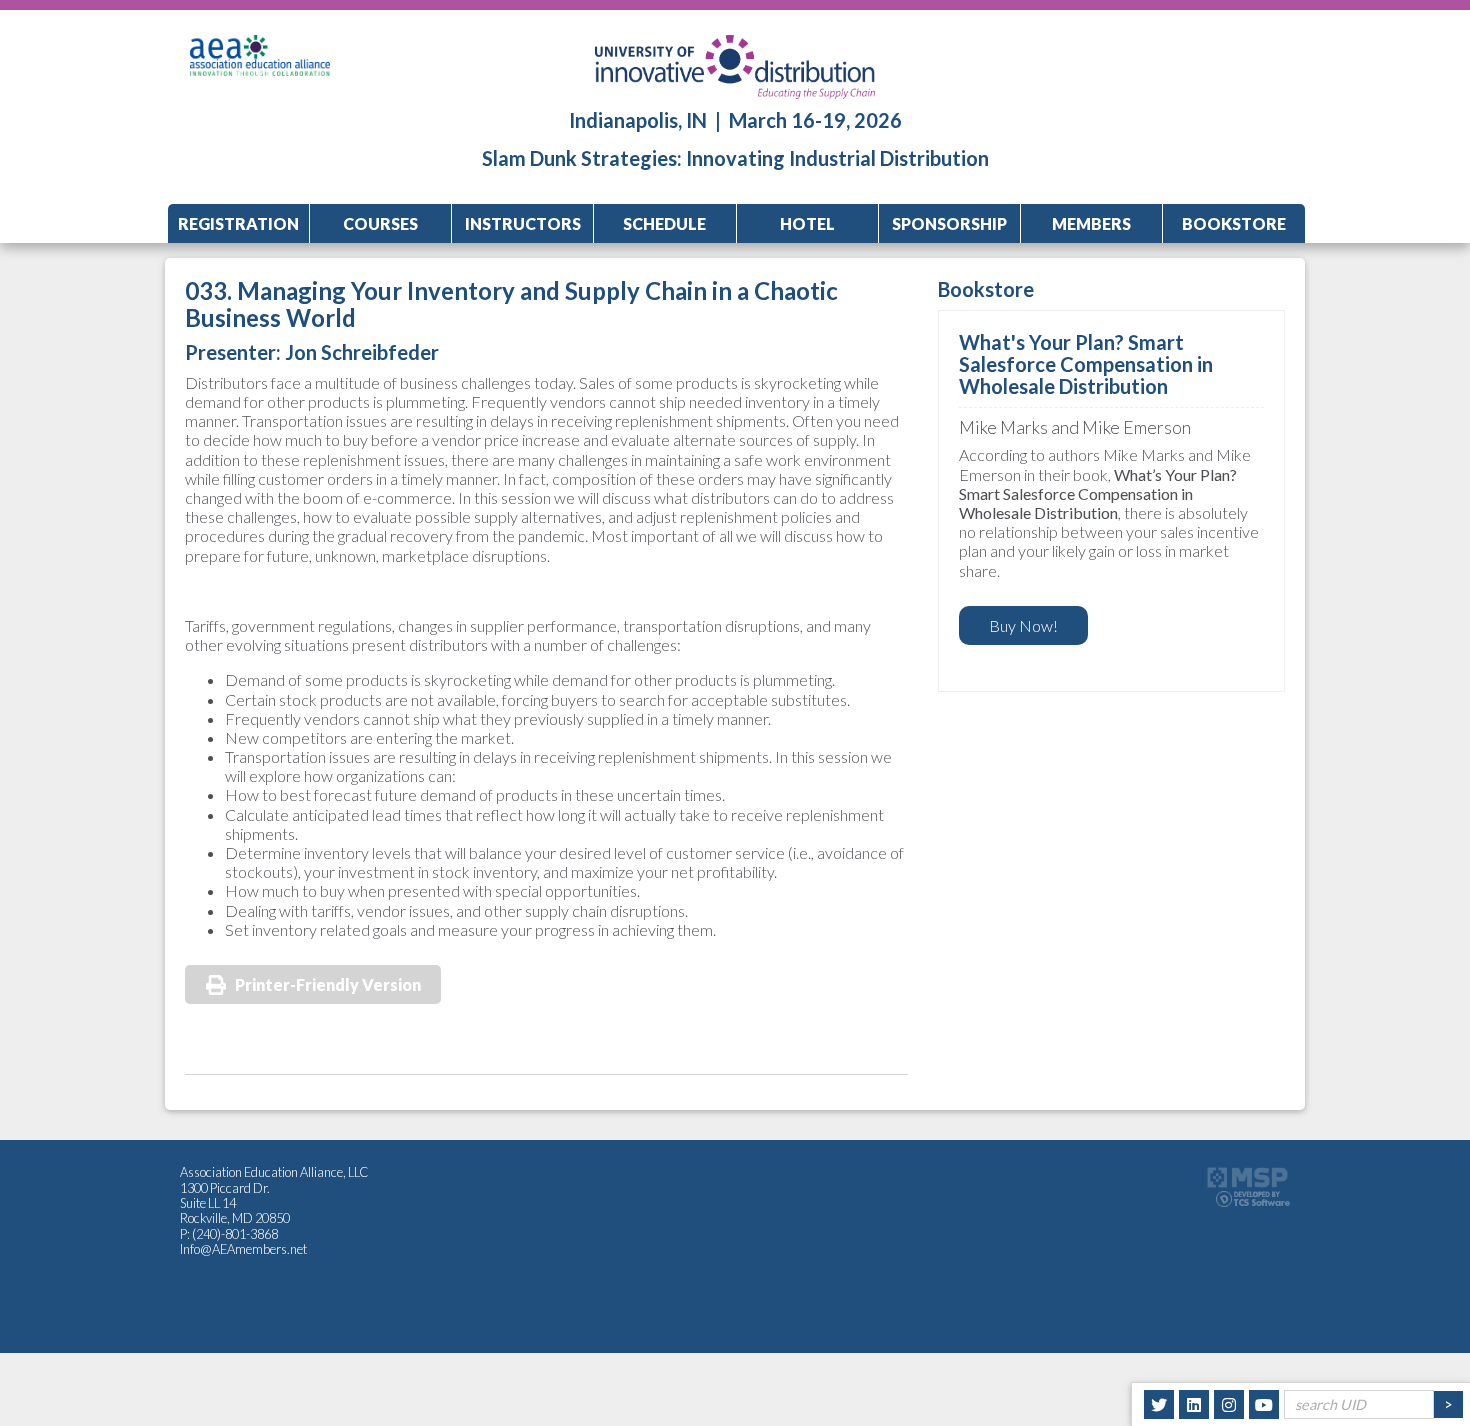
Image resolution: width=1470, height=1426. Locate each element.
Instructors (523, 223)
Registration (238, 223)
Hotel (807, 223)
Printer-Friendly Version (328, 984)
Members (1091, 223)
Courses (380, 223)
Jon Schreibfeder (362, 352)
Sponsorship (949, 223)
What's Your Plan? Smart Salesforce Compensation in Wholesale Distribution (1086, 364)
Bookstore (1234, 223)
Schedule (664, 223)
